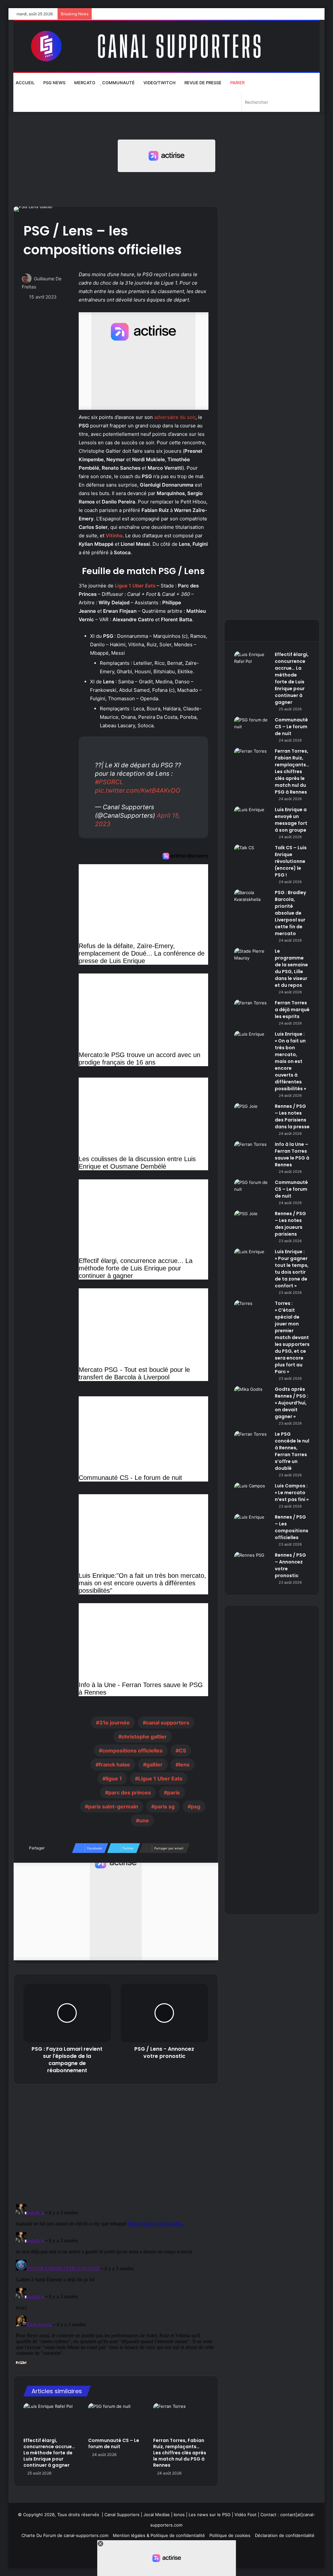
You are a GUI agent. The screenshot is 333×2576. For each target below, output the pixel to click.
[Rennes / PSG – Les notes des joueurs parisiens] (252, 1222)
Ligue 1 (135, 586)
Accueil (25, 83)
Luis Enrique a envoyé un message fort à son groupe (291, 820)
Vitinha (114, 536)
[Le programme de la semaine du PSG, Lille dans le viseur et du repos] (252, 960)
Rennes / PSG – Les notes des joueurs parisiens (290, 1224)
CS (182, 1751)
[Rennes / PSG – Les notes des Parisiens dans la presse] (252, 1115)
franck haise (114, 1764)
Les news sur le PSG (210, 2515)
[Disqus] (116, 2283)
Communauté (118, 83)
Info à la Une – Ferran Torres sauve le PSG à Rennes (292, 1154)
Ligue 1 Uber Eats (160, 1778)
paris (173, 1792)
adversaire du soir (175, 417)
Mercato (84, 83)
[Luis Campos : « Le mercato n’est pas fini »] (252, 1495)
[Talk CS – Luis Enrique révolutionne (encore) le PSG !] (252, 857)
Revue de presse (202, 83)
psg (196, 1806)
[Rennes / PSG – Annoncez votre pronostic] (252, 1564)
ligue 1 (114, 1778)
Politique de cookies (230, 2535)
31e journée (114, 1723)
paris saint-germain (113, 1806)
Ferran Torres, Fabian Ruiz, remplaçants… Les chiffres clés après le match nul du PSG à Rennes (180, 2453)
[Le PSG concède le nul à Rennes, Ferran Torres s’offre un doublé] (252, 1443)
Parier (237, 83)
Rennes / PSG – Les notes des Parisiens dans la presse (292, 1116)
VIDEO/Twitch (159, 83)
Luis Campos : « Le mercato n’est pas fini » (292, 1493)
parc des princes (130, 1792)
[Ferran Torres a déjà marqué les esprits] (252, 1012)
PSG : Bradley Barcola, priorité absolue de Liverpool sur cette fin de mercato (290, 913)
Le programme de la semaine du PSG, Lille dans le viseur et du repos (291, 968)
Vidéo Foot (246, 2515)
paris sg (165, 1806)
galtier (154, 1764)
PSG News (54, 83)
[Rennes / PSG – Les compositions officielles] (252, 1526)
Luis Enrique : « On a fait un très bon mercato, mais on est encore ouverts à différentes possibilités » (290, 1061)
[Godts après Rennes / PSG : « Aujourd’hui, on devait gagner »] (252, 1398)
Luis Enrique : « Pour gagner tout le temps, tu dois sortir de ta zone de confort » (292, 1269)
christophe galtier (144, 1737)
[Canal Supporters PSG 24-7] (167, 46)
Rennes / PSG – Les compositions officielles (292, 1527)
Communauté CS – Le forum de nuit (114, 2443)
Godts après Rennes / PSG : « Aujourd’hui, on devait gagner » (292, 1403)
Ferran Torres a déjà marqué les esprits (292, 1010)
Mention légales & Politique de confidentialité (159, 2535)
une (144, 1820)
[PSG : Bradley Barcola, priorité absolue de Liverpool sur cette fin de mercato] (252, 901)
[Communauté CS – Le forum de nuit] (116, 2419)
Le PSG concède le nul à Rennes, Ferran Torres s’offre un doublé (292, 1451)
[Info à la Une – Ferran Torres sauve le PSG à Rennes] (252, 1153)
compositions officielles (132, 1751)
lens (184, 1764)
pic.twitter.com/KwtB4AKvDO (138, 791)
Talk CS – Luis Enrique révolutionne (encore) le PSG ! (291, 861)
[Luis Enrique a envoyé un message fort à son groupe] (252, 818)
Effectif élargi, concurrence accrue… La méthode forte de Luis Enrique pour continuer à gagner (49, 2453)
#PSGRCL (109, 782)
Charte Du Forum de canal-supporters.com (65, 2535)
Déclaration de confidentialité (285, 2535)
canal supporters (168, 1723)
